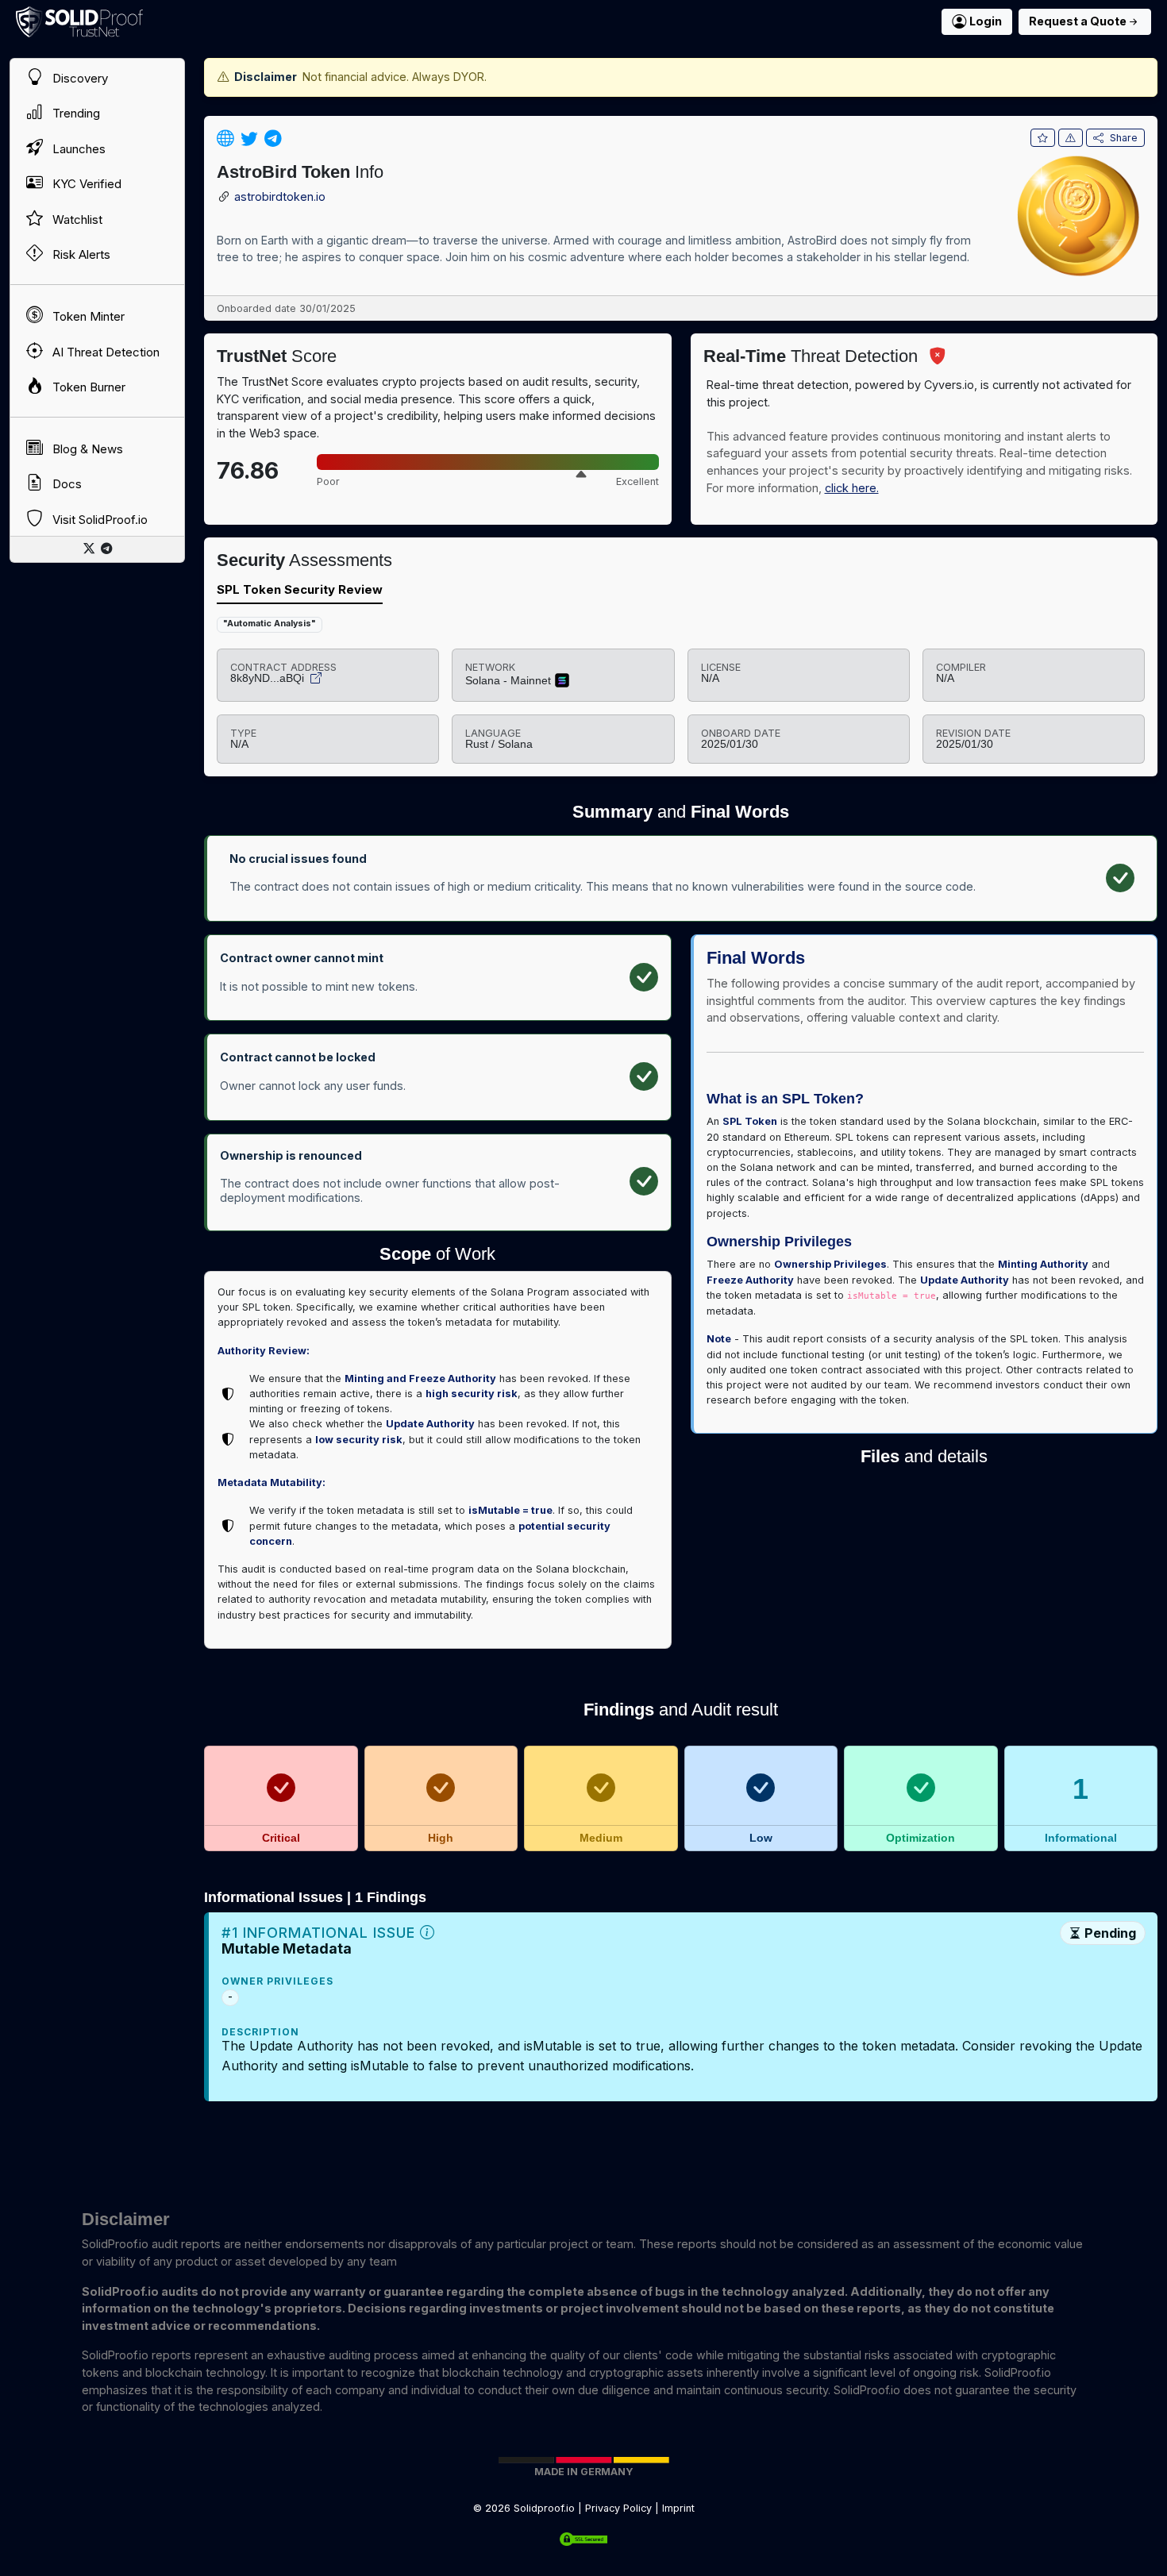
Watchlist (76, 219)
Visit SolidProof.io (98, 520)
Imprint (678, 2508)
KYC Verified (85, 184)
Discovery (79, 78)
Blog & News (86, 449)
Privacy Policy (618, 2508)
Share (1124, 138)
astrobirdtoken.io (280, 197)
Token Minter (87, 316)
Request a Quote (1078, 21)
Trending (75, 113)
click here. (852, 488)
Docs (65, 484)
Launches (77, 149)
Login (986, 21)
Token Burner (87, 387)
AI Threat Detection (104, 352)
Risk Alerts (80, 254)
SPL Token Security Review (300, 589)
